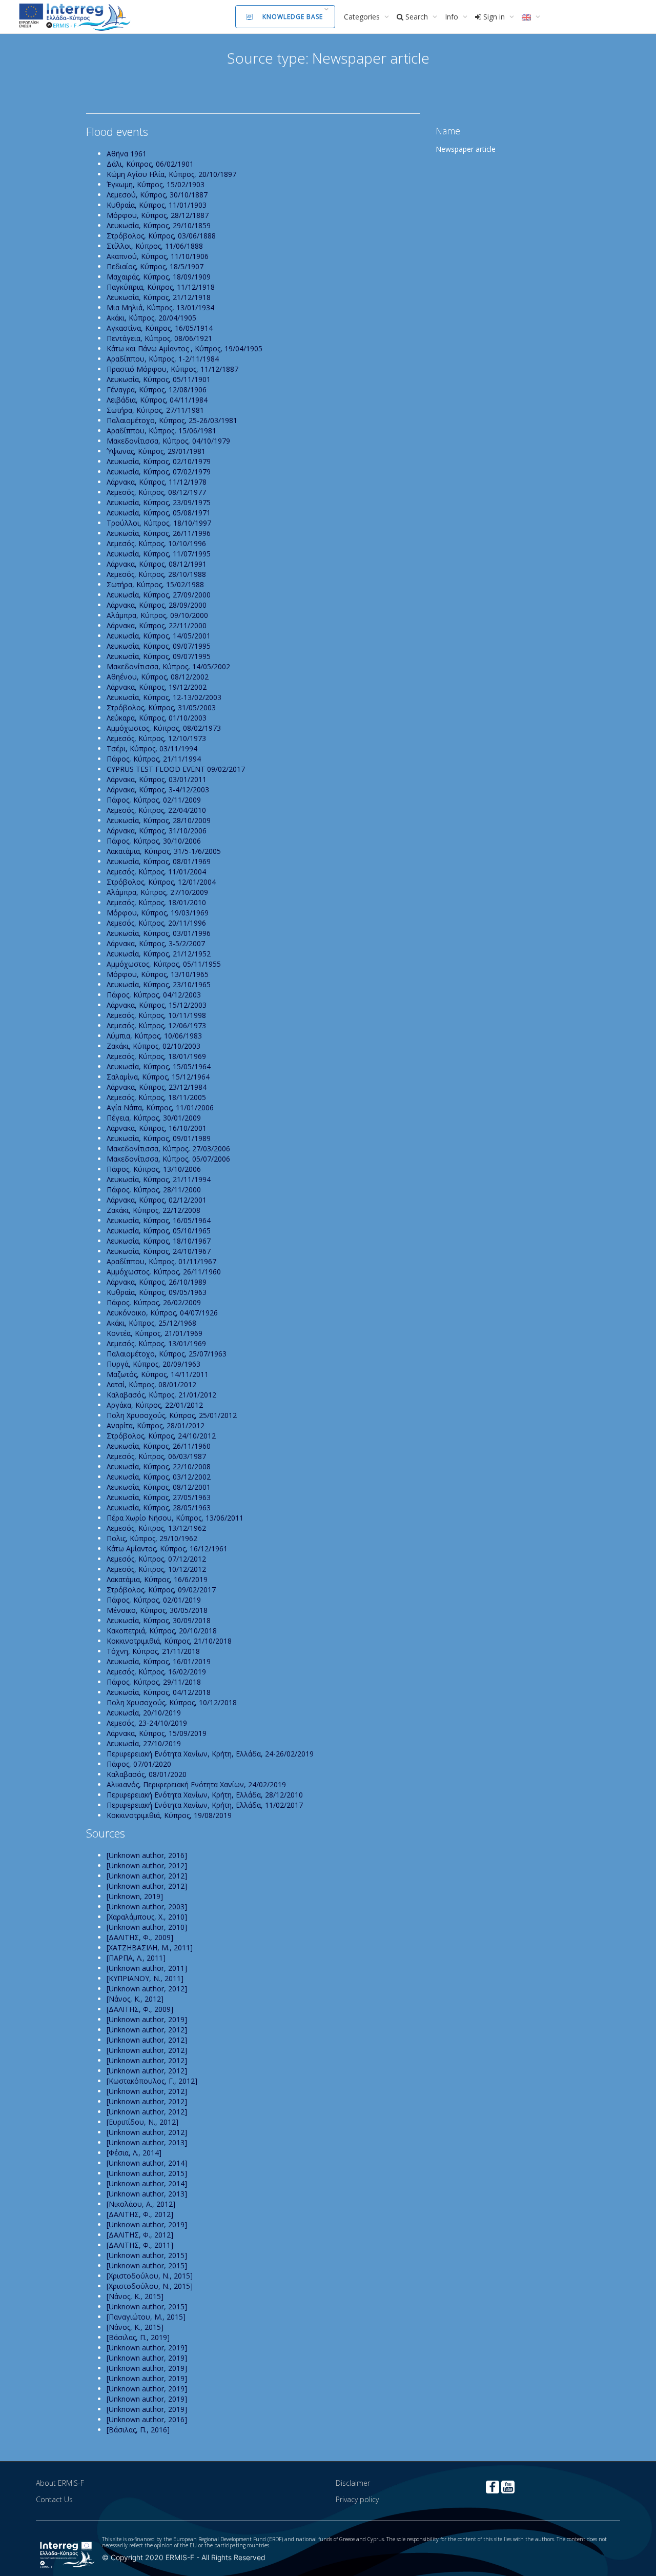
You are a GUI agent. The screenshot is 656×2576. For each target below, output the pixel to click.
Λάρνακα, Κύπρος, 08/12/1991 (157, 564)
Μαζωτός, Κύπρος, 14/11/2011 (158, 1374)
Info (453, 17)
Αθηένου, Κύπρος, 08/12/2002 (158, 677)
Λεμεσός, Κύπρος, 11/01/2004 (156, 872)
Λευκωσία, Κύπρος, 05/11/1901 (159, 379)
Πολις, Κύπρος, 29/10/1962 (152, 1538)
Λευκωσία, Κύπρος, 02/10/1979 (159, 461)
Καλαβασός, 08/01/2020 (147, 1774)
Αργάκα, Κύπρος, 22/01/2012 (155, 1405)
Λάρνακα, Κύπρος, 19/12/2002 (157, 687)
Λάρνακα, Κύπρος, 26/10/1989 (157, 1282)
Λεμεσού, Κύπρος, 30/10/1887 (157, 195)
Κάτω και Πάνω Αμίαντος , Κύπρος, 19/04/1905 (184, 348)
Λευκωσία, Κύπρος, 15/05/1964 (159, 1066)
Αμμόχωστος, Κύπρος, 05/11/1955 (164, 964)
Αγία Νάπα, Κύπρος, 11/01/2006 (160, 1107)
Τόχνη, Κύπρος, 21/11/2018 (153, 1651)
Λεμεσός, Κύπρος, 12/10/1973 (156, 738)
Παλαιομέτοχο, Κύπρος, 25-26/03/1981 (172, 420)
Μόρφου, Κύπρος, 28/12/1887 (158, 215)
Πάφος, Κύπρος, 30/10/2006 (154, 841)
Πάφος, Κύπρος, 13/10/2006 (154, 1169)
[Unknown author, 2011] (147, 1968)
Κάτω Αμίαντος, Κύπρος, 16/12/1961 (167, 1549)
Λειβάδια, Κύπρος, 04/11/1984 (157, 400)
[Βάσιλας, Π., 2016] (138, 2430)
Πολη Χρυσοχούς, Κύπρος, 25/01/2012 (172, 1415)
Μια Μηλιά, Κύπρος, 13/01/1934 (160, 307)
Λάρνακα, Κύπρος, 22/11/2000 (157, 625)
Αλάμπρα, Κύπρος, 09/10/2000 (157, 615)
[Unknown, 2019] (135, 1896)
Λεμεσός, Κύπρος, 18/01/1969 (156, 1056)
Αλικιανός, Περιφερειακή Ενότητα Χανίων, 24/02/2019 (196, 1784)
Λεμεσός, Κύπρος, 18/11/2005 (156, 1097)
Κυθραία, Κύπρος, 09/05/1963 (157, 1292)
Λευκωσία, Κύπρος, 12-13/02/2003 (164, 697)
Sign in (494, 17)
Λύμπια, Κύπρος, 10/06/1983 (154, 1036)
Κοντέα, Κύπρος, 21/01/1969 (155, 1333)
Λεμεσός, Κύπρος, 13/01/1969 (156, 1343)
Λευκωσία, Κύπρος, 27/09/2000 (159, 595)
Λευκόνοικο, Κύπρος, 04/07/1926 (162, 1313)
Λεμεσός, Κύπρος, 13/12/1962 (156, 1528)
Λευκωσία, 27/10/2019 (144, 1743)
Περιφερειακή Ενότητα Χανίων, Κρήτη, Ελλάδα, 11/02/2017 (205, 1805)
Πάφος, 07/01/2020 (139, 1764)
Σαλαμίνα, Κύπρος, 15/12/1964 (158, 1077)
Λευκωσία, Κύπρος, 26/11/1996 (159, 533)
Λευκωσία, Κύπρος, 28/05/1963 (159, 1507)
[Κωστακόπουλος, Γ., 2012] (152, 2081)
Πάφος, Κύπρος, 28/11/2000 (154, 1190)
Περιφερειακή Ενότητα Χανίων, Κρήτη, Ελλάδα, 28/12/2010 (205, 1795)
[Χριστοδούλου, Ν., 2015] (150, 2276)
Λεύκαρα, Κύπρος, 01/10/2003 (157, 718)
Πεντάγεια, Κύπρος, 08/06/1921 (159, 338)
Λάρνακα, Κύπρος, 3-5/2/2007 (156, 943)
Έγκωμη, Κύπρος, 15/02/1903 (156, 184)
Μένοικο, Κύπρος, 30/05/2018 (157, 1610)
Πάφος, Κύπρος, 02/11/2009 (154, 800)
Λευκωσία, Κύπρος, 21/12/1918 (159, 297)
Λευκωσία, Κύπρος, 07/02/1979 (159, 472)
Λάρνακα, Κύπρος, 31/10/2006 (157, 831)
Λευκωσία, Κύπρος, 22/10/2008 (159, 1466)
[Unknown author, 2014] (147, 2163)
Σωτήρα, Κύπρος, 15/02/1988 (155, 584)
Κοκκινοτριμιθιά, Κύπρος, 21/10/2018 (169, 1641)
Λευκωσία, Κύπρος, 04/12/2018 (159, 1692)
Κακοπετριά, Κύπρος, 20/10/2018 (162, 1631)
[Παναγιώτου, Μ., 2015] (146, 2317)
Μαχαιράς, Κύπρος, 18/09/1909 (159, 277)
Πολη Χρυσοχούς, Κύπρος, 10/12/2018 (172, 1702)
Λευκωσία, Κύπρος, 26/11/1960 (159, 1446)
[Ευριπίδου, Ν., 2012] (142, 2122)
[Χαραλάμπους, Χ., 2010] (147, 1917)
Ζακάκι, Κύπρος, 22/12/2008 (153, 1210)
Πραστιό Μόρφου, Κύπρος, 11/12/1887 (172, 369)
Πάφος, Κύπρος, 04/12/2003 (154, 995)
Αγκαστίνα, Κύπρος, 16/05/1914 (160, 328)
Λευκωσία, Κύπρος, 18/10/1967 (159, 1241)
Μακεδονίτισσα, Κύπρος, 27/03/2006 (168, 1149)
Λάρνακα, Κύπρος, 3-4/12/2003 (158, 790)
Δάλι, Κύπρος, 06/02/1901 (150, 164)
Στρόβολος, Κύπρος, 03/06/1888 (161, 236)
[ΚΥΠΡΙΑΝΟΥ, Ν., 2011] (145, 1978)
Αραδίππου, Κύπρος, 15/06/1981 (161, 431)
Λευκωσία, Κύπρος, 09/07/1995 (159, 646)
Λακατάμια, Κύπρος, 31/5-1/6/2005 (164, 851)
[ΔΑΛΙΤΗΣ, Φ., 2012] (140, 2214)
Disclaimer (353, 2483)
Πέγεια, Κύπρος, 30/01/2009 (154, 1118)
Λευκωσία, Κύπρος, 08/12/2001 (159, 1487)
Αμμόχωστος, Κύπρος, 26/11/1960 (164, 1272)
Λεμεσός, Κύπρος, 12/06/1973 (156, 1025)
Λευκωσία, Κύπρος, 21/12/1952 (159, 954)
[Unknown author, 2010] (147, 1927)
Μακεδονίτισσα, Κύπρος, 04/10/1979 (168, 441)
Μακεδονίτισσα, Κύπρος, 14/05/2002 (168, 666)
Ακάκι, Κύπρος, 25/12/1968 (151, 1323)
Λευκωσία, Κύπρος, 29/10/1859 (159, 225)
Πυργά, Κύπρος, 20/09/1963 (153, 1364)
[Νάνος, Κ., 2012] (135, 1999)
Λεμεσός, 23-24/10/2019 (147, 1723)
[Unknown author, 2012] (147, 1865)
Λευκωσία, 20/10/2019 (144, 1713)
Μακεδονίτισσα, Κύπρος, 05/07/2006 (168, 1159)
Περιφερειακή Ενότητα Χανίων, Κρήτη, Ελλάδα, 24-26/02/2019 (210, 1754)
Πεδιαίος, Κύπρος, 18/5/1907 (155, 266)
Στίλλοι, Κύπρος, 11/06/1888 (155, 246)
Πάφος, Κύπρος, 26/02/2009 (154, 1302)
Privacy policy (357, 2499)
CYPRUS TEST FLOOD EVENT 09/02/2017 (176, 769)
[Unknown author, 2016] (147, 1855)
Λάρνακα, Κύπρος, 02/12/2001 (157, 1200)
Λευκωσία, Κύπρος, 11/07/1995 (159, 554)
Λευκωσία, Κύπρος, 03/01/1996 (159, 933)
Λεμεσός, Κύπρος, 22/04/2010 (156, 810)
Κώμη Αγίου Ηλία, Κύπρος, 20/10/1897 (171, 174)
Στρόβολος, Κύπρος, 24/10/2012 (161, 1436)
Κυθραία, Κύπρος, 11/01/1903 (157, 205)
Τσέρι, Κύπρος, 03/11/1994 (152, 748)
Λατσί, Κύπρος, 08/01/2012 (151, 1384)
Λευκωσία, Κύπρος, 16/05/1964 (159, 1220)
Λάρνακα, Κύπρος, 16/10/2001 (157, 1128)
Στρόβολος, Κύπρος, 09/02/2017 (161, 1590)
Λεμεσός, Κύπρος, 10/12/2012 (156, 1569)
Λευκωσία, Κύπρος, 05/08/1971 (159, 513)
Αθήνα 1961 (127, 154)
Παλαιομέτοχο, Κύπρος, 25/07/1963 (167, 1354)
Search (417, 17)
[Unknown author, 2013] (147, 2142)
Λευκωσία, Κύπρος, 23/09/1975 (159, 502)
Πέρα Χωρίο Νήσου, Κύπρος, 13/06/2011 (175, 1518)
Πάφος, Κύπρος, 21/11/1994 (154, 759)
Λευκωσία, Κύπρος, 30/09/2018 (159, 1620)
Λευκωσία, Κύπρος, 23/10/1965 (159, 984)
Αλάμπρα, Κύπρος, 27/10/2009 (157, 892)
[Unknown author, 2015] (147, 2173)
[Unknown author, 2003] (147, 1906)
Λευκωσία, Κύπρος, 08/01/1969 (159, 861)
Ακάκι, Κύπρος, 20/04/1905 (151, 318)
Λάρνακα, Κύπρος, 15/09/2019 (157, 1733)
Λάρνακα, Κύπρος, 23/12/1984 (157, 1087)
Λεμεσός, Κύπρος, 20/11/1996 (156, 923)
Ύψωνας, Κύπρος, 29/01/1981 (156, 451)
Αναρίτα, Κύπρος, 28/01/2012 (156, 1425)
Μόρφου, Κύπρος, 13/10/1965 (158, 974)
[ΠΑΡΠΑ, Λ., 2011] (136, 1958)
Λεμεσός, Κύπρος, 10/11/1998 (156, 1015)
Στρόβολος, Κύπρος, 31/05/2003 (161, 707)
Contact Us (54, 2499)
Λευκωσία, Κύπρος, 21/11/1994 (159, 1179)
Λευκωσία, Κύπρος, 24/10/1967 (159, 1251)
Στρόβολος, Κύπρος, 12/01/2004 (161, 882)
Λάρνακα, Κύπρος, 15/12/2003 (157, 1005)
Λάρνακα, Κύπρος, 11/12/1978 (157, 482)
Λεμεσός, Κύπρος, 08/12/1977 (156, 492)
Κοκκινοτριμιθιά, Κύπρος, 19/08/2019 (169, 1815)
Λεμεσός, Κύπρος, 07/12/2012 (156, 1559)
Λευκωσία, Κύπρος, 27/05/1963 (159, 1497)
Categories (363, 17)
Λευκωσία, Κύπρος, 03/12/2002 (159, 1477)
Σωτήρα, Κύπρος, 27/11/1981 (155, 410)
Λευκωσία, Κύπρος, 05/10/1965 (159, 1231)
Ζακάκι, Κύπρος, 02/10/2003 (153, 1046)
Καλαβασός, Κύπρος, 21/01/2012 (161, 1395)
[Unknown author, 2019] (147, 2019)
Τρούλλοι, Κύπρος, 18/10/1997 (159, 523)
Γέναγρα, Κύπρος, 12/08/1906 (157, 390)
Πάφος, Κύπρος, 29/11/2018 (154, 1682)
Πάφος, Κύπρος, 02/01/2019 (154, 1600)
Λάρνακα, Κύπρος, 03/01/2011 (157, 779)
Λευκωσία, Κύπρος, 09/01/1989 (159, 1138)
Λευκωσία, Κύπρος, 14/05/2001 (159, 636)
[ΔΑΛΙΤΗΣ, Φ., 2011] (140, 2245)
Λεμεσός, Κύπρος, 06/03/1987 (156, 1456)
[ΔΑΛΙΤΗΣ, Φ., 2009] (140, 1937)
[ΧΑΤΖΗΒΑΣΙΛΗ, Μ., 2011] (150, 1948)
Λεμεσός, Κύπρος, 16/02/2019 (156, 1672)
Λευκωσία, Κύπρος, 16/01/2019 (159, 1661)
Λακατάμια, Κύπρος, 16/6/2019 (157, 1579)
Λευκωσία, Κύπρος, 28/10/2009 (159, 820)
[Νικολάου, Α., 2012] (141, 2204)
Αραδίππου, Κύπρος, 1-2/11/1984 (163, 359)
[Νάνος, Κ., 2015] (135, 2296)
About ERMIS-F (60, 2483)
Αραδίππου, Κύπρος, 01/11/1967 (161, 1261)
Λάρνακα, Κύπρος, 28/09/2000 (157, 605)
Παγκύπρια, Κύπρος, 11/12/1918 (161, 287)
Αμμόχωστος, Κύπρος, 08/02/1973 (164, 728)
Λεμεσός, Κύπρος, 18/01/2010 (156, 902)
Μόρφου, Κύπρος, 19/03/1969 (158, 913)
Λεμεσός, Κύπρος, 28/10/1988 (156, 574)
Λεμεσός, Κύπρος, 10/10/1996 (156, 543)
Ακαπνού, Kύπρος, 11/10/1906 (158, 256)
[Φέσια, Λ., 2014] (134, 2153)
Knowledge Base (293, 17)
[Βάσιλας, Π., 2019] (138, 2337)
